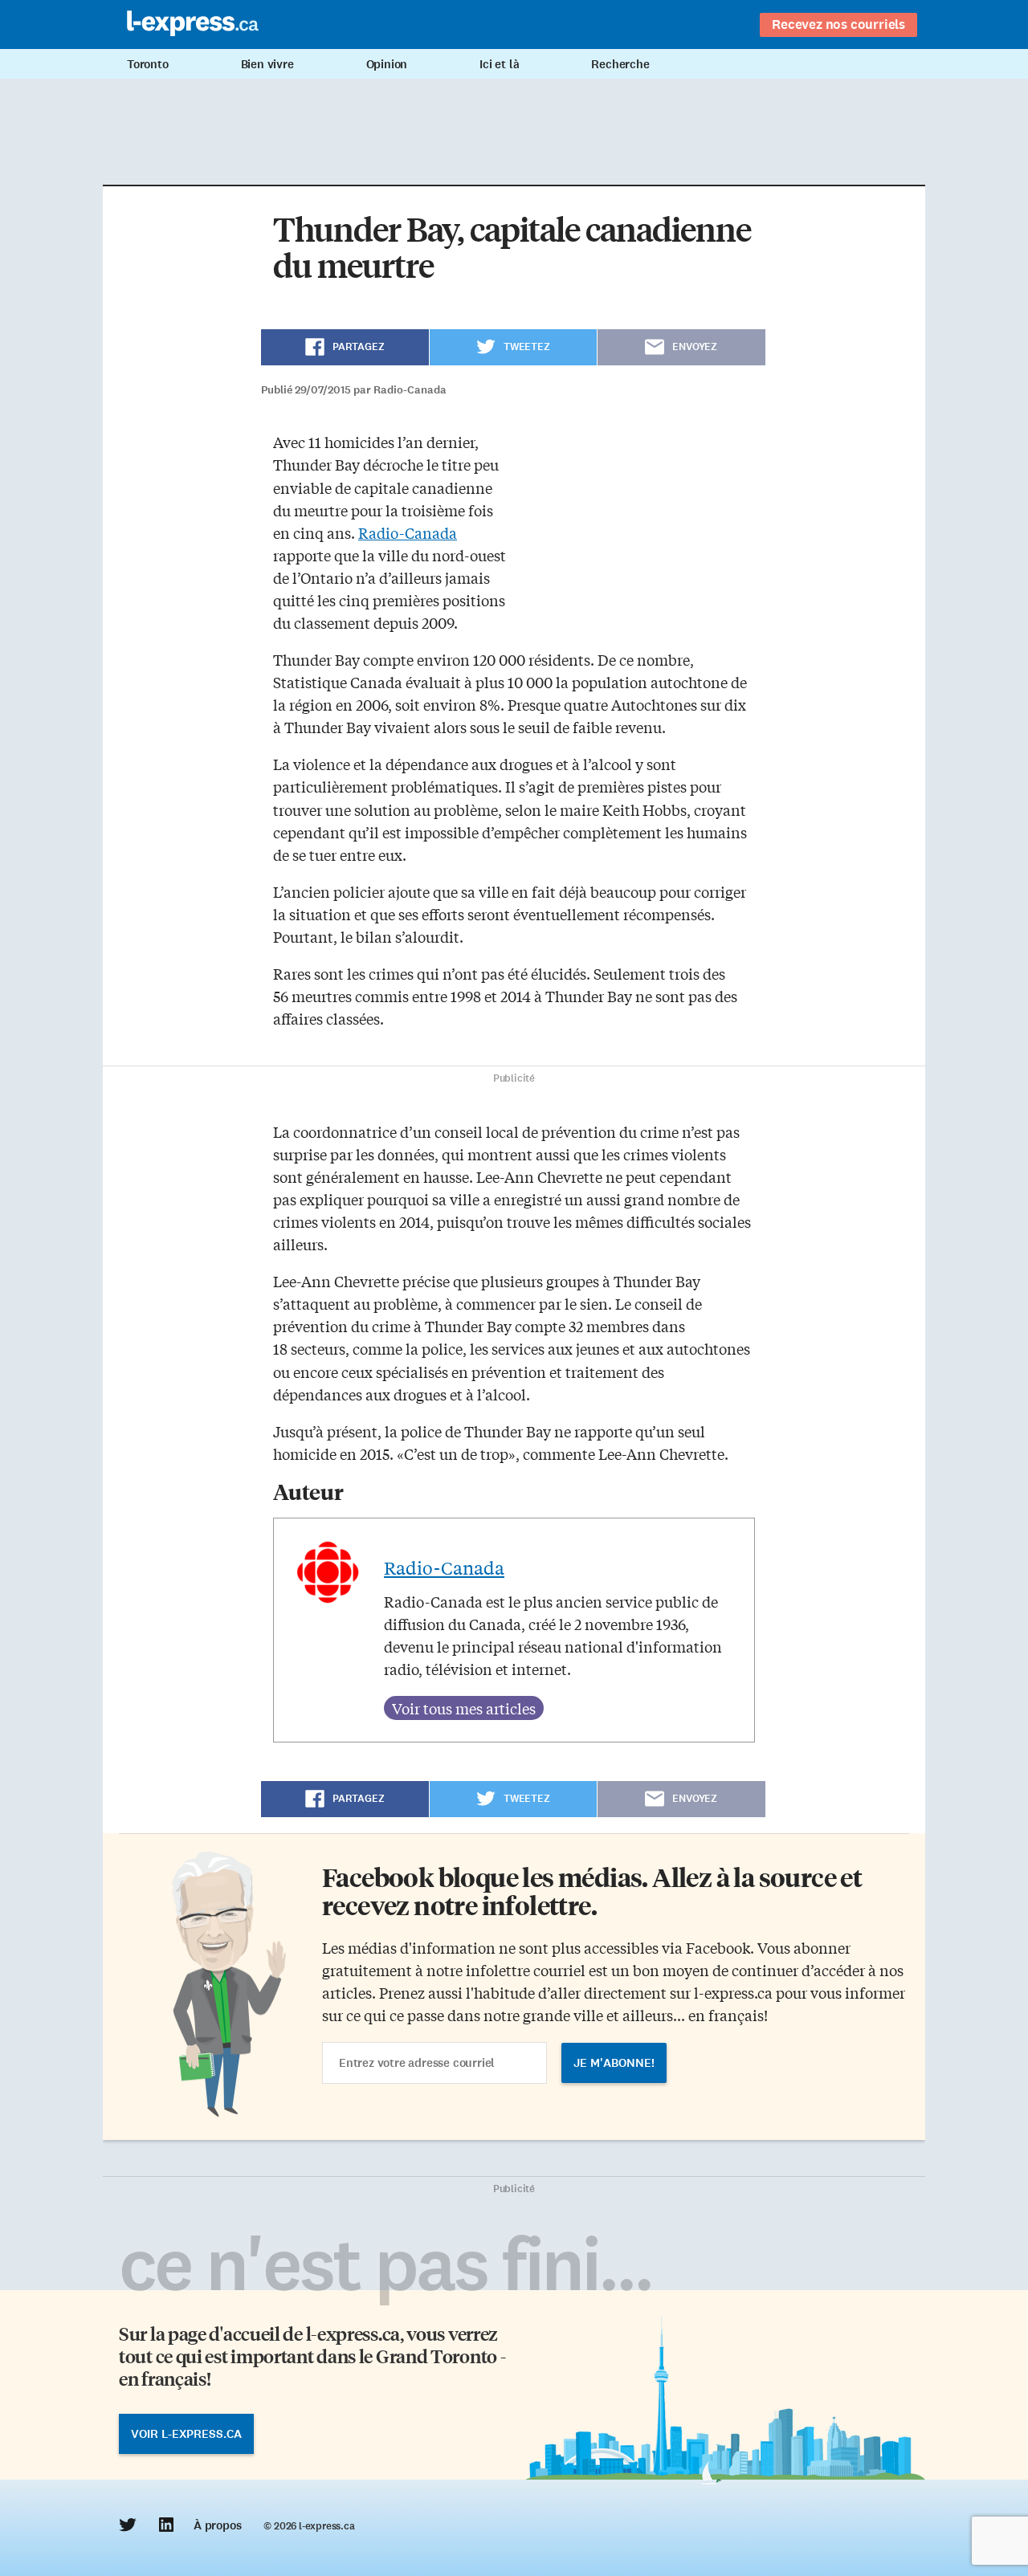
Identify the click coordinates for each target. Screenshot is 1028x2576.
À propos (217, 2525)
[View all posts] (464, 1708)
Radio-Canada (408, 532)
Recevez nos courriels (838, 24)
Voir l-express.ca (186, 2434)
